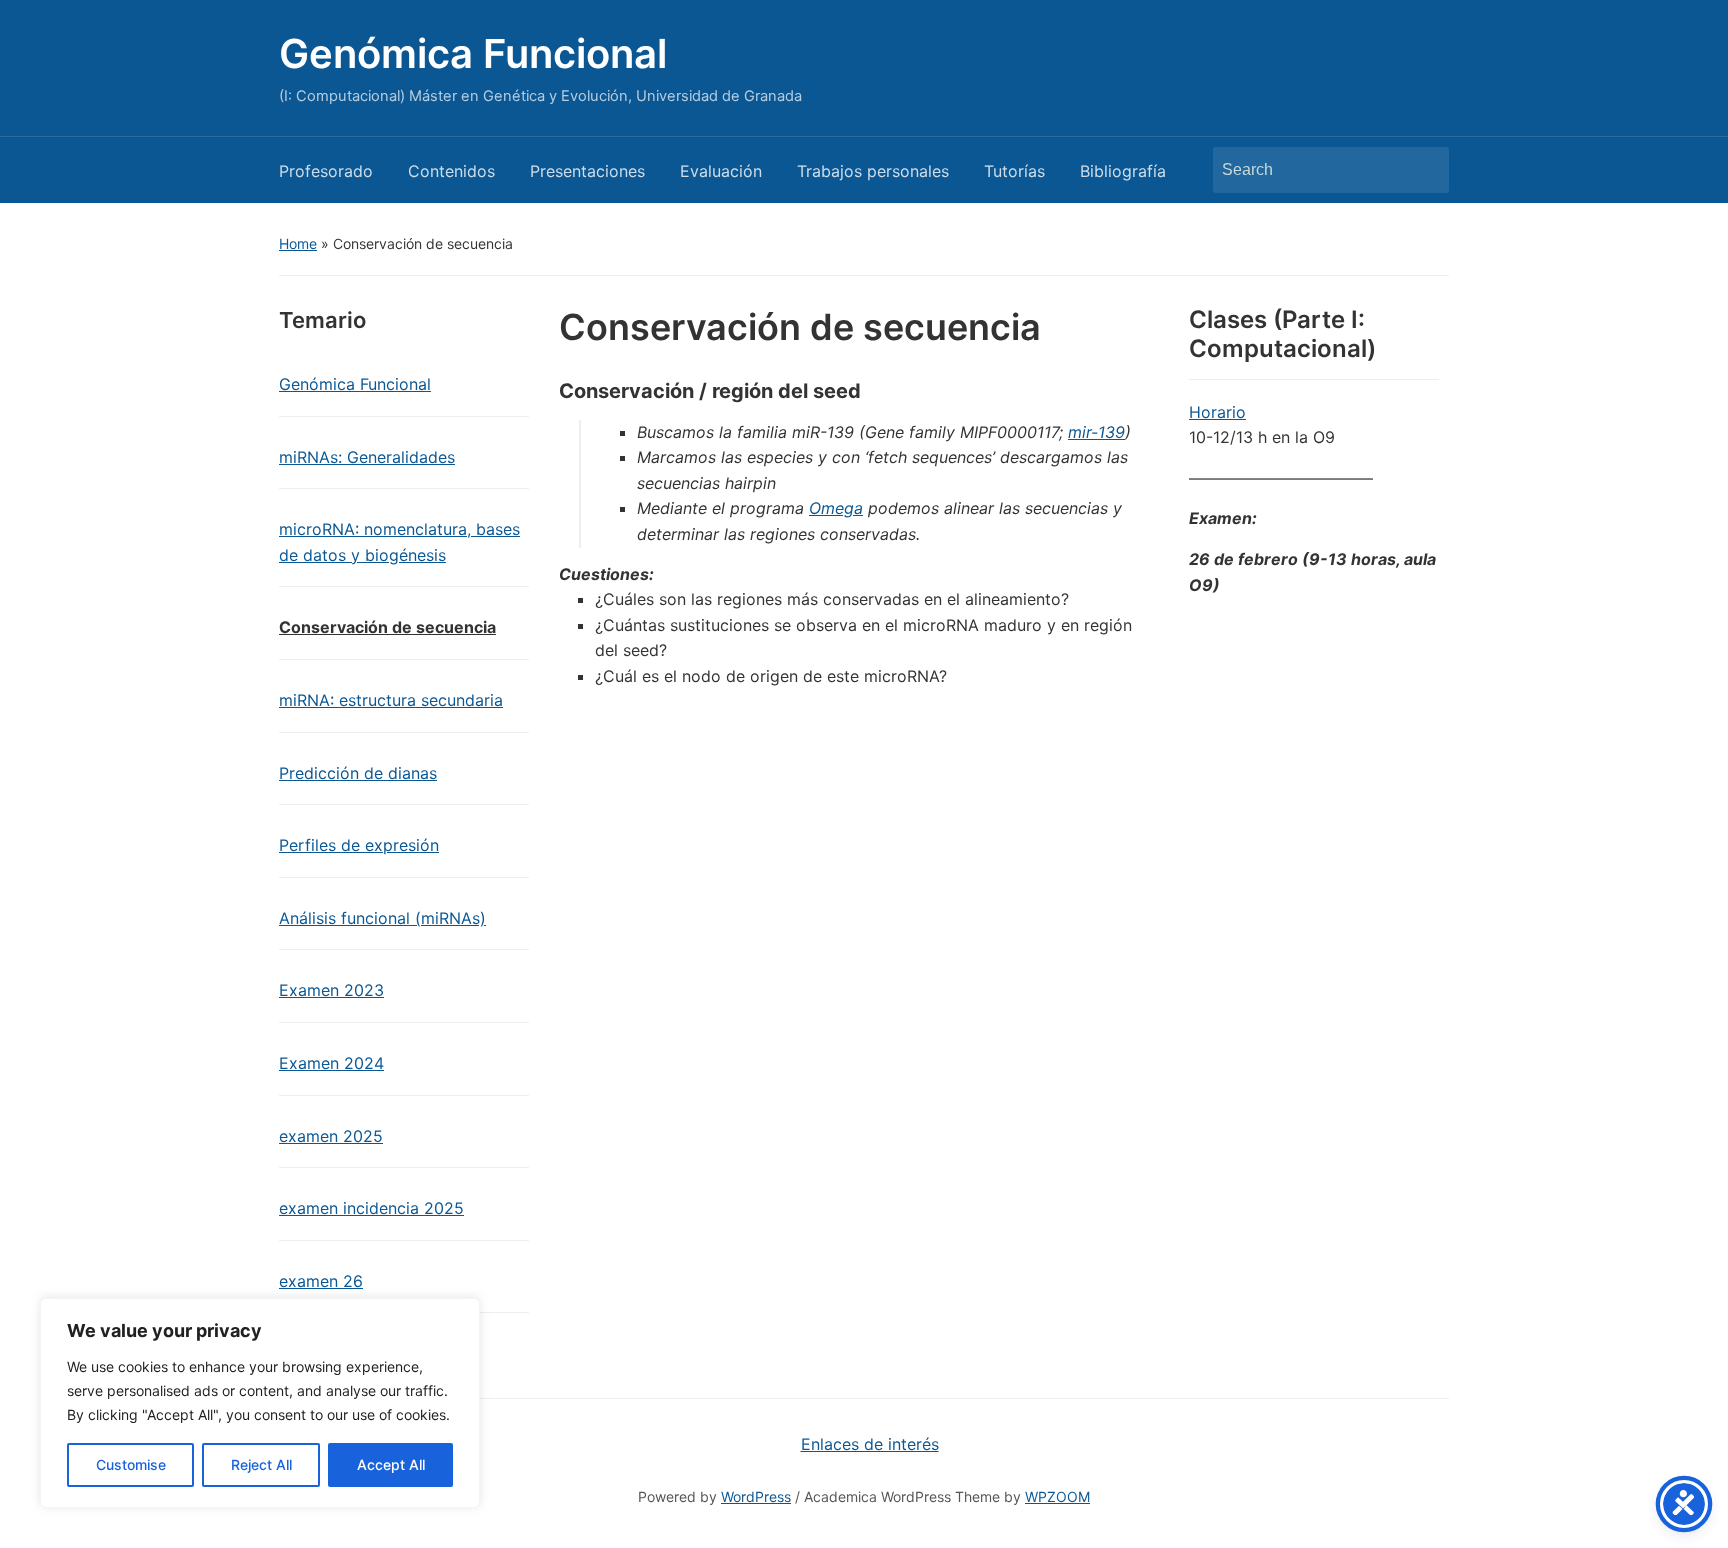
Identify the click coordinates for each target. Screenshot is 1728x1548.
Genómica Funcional (473, 53)
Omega (836, 508)
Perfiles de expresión (359, 845)
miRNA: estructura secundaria (391, 700)
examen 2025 (331, 1136)
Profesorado (326, 171)
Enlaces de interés (870, 1444)
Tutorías (1014, 171)
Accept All (391, 1464)
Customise (131, 1464)
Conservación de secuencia (387, 627)
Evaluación (721, 171)
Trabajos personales (873, 171)
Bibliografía (1123, 171)
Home (298, 243)
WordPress (756, 1496)
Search (1424, 170)
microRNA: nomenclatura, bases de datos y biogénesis (399, 542)
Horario (1217, 412)
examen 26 (321, 1281)
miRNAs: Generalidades (367, 457)
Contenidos (451, 171)
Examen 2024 (331, 1063)
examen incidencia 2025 (371, 1208)
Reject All (261, 1464)
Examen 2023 (331, 990)
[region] (260, 1403)
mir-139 (1096, 432)
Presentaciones (587, 171)
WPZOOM (1057, 1496)
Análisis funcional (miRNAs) (382, 918)
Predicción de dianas (358, 773)
